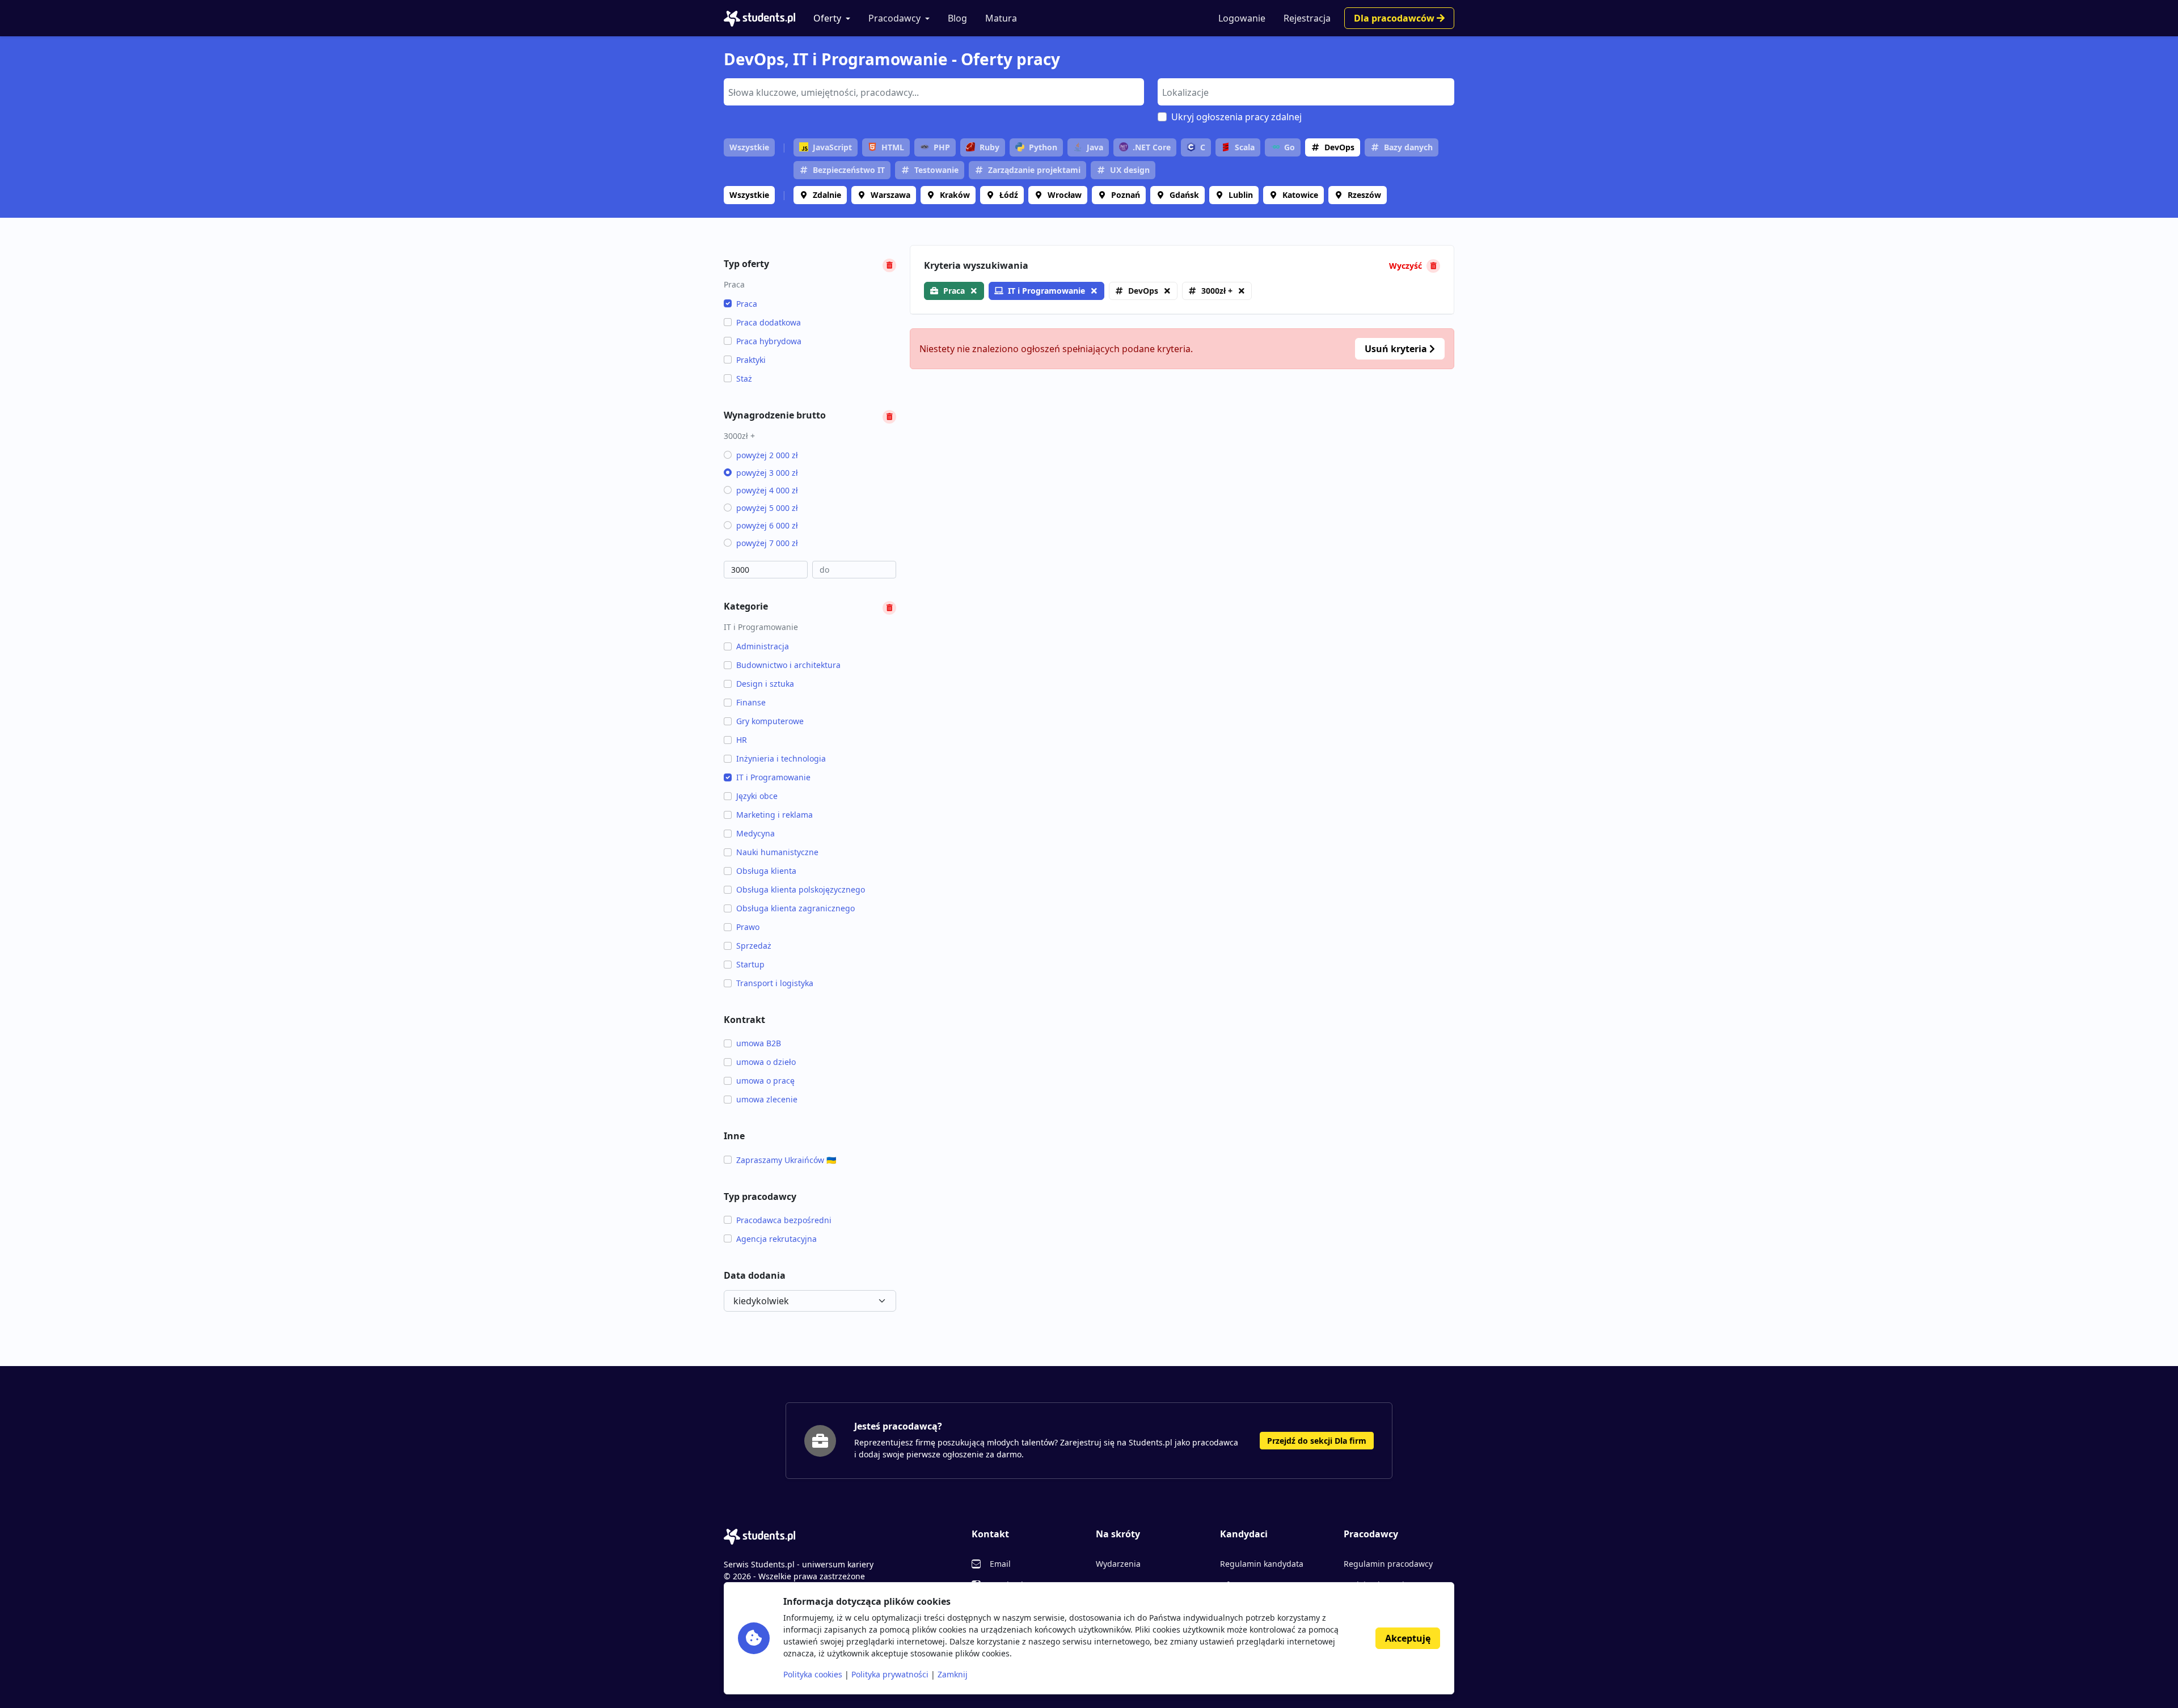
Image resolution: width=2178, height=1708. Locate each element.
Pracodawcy (894, 18)
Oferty (827, 18)
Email (1000, 1564)
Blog (957, 18)
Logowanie (1242, 18)
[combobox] (934, 92)
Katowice (1300, 195)
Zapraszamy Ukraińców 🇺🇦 (786, 1160)
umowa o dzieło (766, 1062)
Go (1290, 147)
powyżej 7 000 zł (767, 543)
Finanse (751, 702)
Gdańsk (1184, 195)
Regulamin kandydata (1262, 1564)
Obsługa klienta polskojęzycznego (801, 889)
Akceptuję (1408, 1638)
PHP (942, 147)
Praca (747, 304)
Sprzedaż (754, 946)
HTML (893, 147)
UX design (1130, 170)
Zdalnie (827, 195)
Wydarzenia (1118, 1564)
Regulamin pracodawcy (1388, 1564)
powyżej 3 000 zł (767, 473)
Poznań (1126, 195)
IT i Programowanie (773, 777)
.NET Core (1152, 147)
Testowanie (936, 170)
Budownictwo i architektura (788, 665)
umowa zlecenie (767, 1099)
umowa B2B (759, 1043)
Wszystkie (749, 147)
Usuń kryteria (1397, 349)
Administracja (763, 646)
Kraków (955, 195)
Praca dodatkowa (769, 322)
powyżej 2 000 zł (767, 455)
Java (1095, 147)
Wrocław (1065, 195)
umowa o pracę (765, 1081)
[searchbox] (932, 91)
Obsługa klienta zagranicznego (795, 908)
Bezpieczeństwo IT (849, 170)
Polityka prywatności (890, 1674)
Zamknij (953, 1674)
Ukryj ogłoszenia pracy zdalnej (1236, 117)
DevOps (1339, 147)
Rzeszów (1364, 195)
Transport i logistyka (775, 983)
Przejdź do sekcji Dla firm (1317, 1441)
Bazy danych (1408, 147)
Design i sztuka (765, 684)
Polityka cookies (813, 1674)
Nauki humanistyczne (777, 852)
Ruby (989, 147)
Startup (750, 964)
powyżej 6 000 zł (767, 525)
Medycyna (755, 833)
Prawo (748, 927)
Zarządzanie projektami (1034, 170)
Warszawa (890, 195)
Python (1043, 147)
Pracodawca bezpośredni (784, 1220)
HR (742, 740)
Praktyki (751, 360)
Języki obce (757, 796)
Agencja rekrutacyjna (776, 1239)
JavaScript (832, 147)
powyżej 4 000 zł (767, 490)
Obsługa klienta (766, 871)
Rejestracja (1307, 18)
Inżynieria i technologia (781, 758)
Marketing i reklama (774, 815)
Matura (1001, 18)
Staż (744, 379)
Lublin (1241, 195)
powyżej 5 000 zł (767, 508)
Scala (1245, 147)
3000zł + (1217, 291)
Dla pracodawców (1395, 18)
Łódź (1009, 195)
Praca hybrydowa (769, 341)
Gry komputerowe (770, 721)
